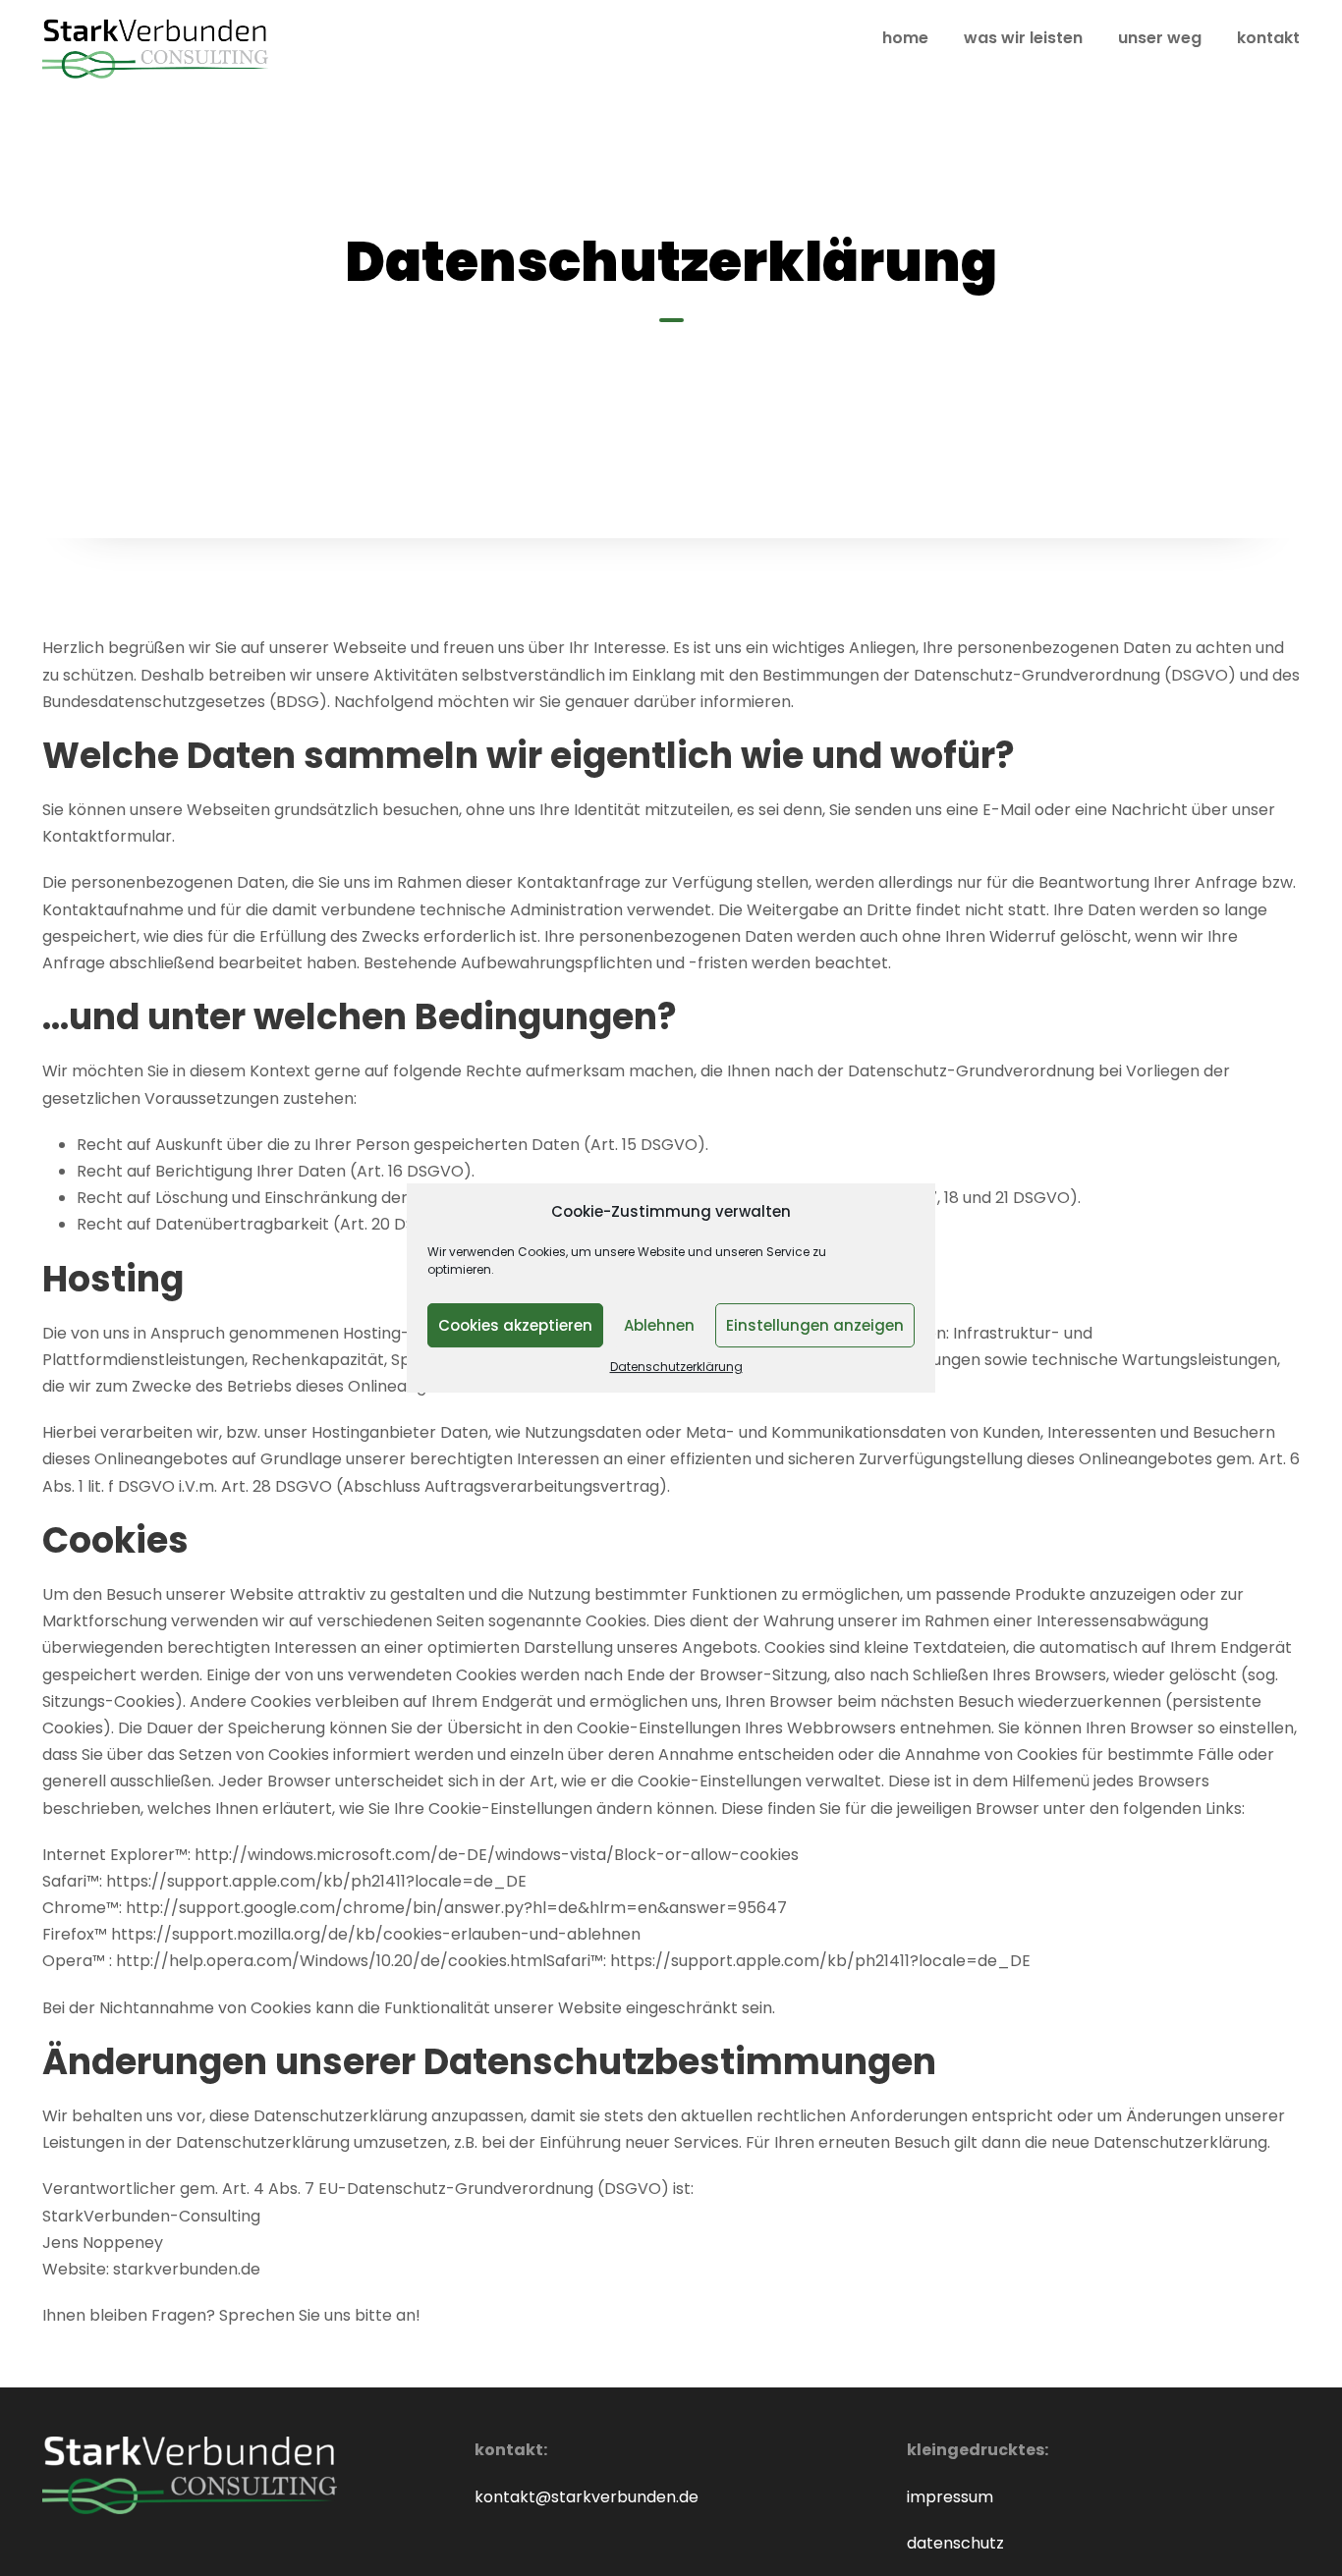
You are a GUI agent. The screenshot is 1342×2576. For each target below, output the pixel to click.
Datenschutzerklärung (676, 1367)
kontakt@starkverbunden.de (587, 2497)
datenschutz (955, 2543)
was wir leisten (1023, 38)
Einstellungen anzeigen (815, 1325)
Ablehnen (659, 1325)
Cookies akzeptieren (515, 1325)
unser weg (1160, 38)
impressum (950, 2497)
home (905, 38)
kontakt (1268, 38)
